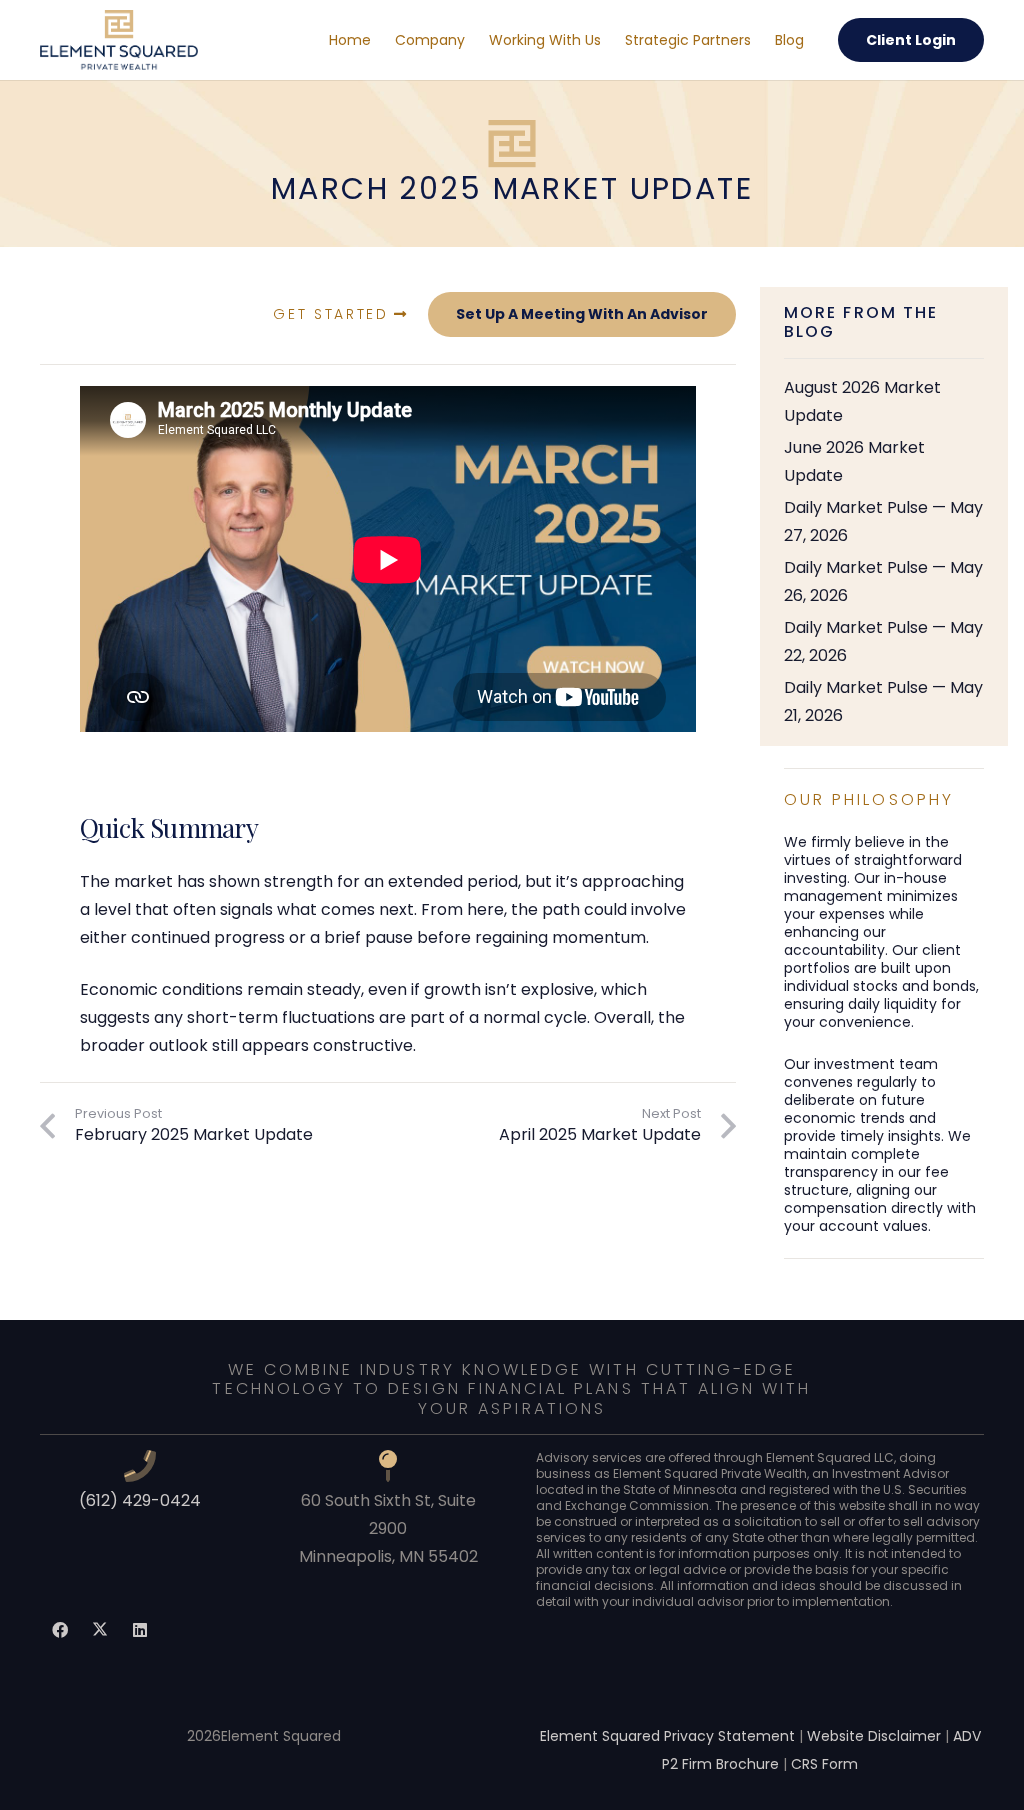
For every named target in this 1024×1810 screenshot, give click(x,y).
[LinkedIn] (140, 1630)
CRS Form (824, 1764)
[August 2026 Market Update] (884, 402)
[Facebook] (60, 1630)
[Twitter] (100, 1630)
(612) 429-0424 (140, 1500)
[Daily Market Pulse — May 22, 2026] (884, 642)
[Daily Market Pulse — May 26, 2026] (884, 582)
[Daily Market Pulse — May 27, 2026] (884, 522)
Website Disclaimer (874, 1736)
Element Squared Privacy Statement (667, 1736)
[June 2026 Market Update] (884, 462)
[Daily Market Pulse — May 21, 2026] (884, 702)
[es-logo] (119, 40)
